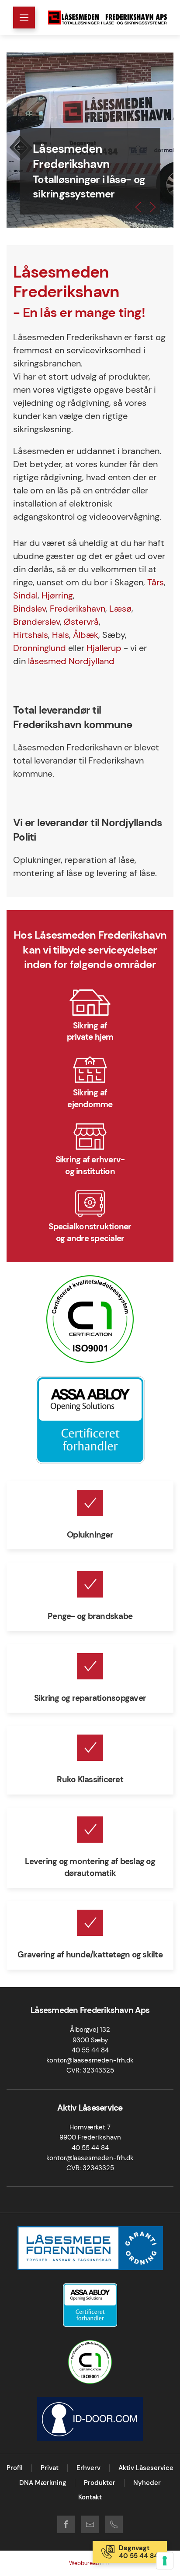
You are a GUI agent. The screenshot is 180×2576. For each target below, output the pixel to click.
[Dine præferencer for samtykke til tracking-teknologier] (165, 2561)
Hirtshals (31, 635)
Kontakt (90, 2497)
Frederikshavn (78, 609)
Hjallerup (104, 648)
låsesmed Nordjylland (71, 661)
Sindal (25, 595)
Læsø (120, 609)
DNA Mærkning (43, 2483)
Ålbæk (86, 635)
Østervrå (81, 622)
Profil (15, 2468)
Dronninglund (40, 648)
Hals (61, 635)
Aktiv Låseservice (146, 2468)
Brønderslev (36, 622)
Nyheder (147, 2483)
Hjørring (57, 595)
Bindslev (29, 609)
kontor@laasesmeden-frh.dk (90, 2060)
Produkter (100, 2483)
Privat (50, 2468)
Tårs (156, 582)
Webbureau (85, 2563)
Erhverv (88, 2468)
